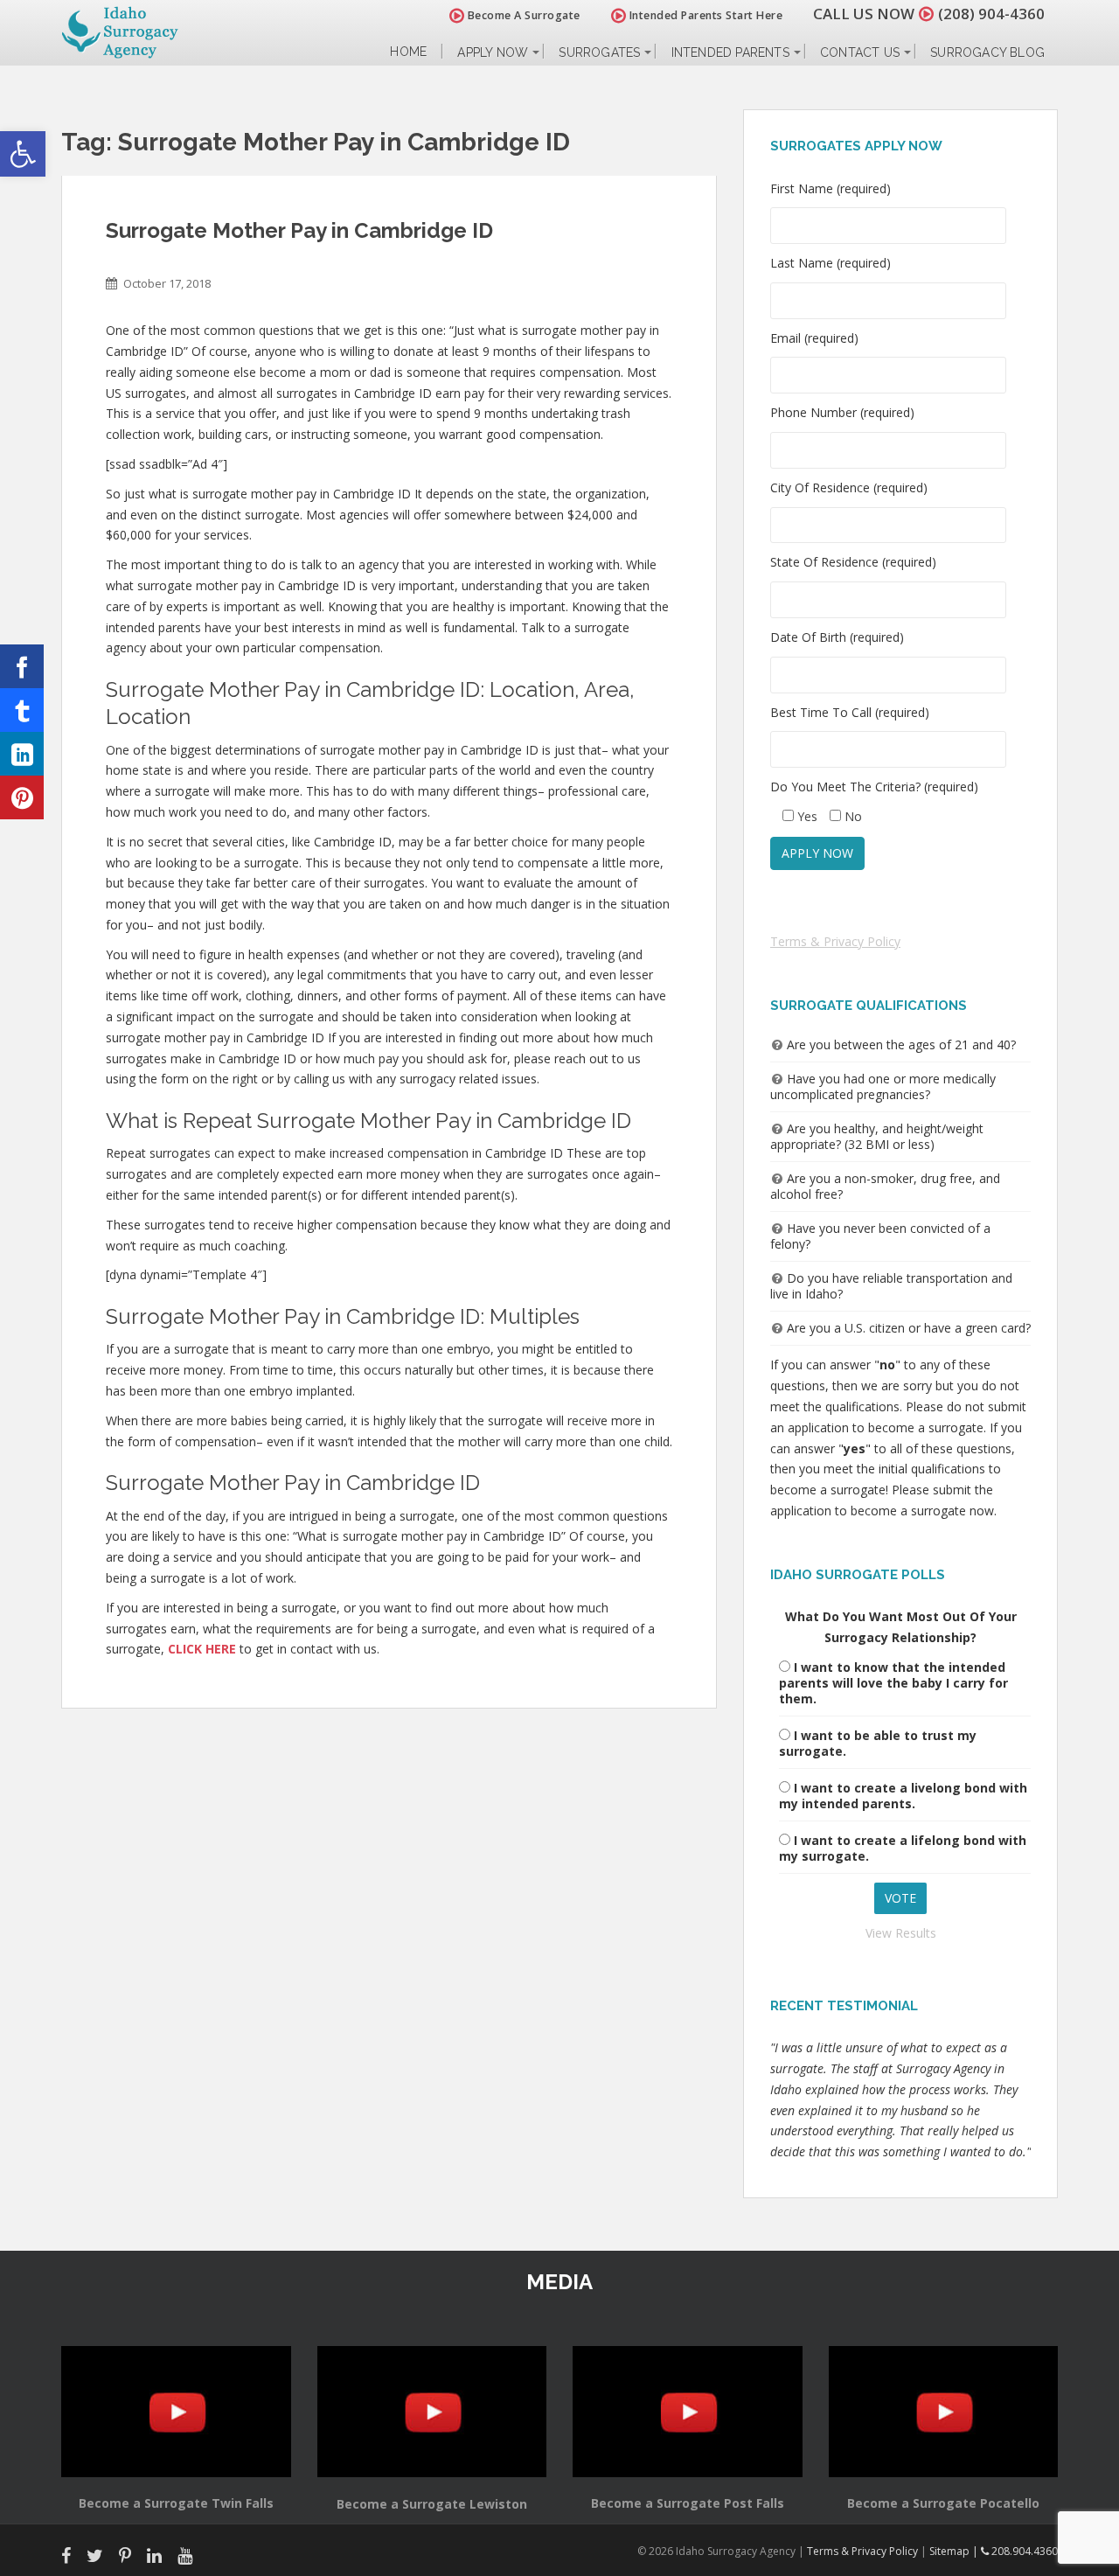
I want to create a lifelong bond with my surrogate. (903, 1848)
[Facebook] (22, 666)
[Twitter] (22, 710)
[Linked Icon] (22, 754)
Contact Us (860, 52)
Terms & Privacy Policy (835, 941)
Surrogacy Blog (987, 52)
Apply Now (493, 52)
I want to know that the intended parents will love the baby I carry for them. (893, 1683)
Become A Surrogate (522, 15)
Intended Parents (730, 52)
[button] (23, 154)
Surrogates (599, 52)
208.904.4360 (1023, 2551)
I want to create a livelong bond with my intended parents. (903, 1796)
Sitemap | (955, 2551)
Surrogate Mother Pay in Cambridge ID (299, 230)
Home (408, 52)
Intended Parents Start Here (704, 15)
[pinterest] (22, 797)
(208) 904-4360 (991, 14)
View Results (901, 1933)
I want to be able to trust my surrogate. (878, 1743)
